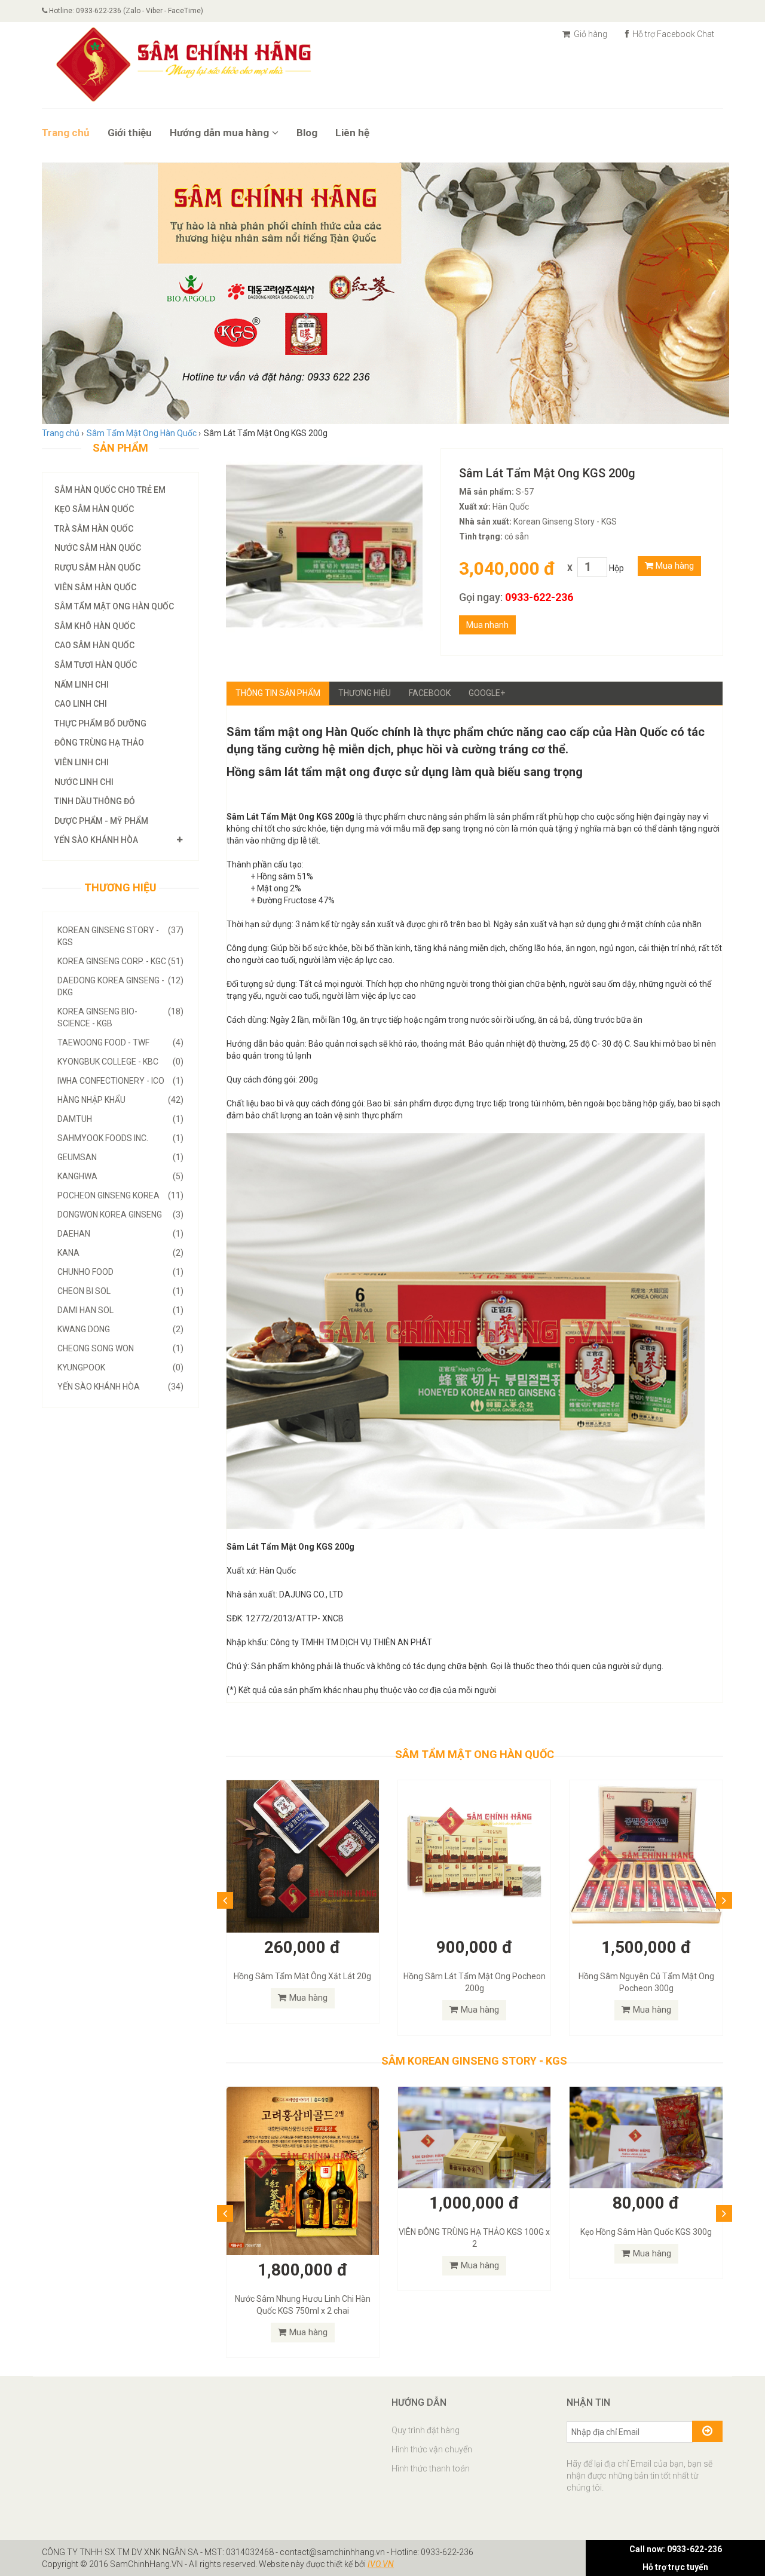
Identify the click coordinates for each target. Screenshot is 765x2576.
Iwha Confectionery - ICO (120, 1081)
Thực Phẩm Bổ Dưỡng (100, 723)
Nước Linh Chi (84, 782)
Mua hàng (674, 566)
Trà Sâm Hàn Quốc (94, 529)
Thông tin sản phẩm (278, 693)
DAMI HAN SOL (120, 1310)
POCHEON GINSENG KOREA (120, 1195)
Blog (307, 133)
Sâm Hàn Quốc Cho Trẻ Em (110, 490)
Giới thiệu (130, 133)
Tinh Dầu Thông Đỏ (95, 801)
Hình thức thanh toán (431, 2400)
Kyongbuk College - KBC (120, 1062)
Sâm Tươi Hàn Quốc (96, 665)
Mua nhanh (487, 625)
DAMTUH (120, 1119)
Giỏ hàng (590, 34)
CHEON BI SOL (120, 1291)
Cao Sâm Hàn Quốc (94, 645)
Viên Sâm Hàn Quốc (95, 587)
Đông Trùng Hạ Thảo (99, 743)
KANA (120, 1253)
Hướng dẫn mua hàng (219, 133)
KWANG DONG (120, 1329)
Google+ (487, 693)
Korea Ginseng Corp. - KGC (120, 961)
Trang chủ (66, 133)
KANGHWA (120, 1176)
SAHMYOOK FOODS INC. (120, 1138)
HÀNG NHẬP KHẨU (120, 1100)
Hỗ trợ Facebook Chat (672, 34)
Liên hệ (352, 133)
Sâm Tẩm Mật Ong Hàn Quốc (114, 606)
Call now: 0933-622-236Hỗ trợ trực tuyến (676, 2558)
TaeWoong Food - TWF (120, 1042)
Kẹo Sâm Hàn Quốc (94, 509)
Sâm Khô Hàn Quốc (95, 626)
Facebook (430, 693)
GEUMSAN (120, 1157)
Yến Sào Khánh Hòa (96, 840)
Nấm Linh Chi (82, 685)
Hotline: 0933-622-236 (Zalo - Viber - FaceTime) (125, 11)
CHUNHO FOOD (120, 1272)
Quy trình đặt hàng (426, 2362)
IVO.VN (381, 2496)
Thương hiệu (365, 693)
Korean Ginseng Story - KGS (120, 936)
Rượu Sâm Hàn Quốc (97, 568)
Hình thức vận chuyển (432, 2381)
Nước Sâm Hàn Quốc (98, 548)
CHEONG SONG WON (120, 1348)
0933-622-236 (539, 597)
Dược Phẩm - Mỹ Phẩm (101, 821)
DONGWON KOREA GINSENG (120, 1215)
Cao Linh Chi (81, 704)
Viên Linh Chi (82, 762)
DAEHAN (120, 1234)
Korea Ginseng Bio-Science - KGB (120, 1017)
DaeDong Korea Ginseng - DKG (120, 986)
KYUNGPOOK (120, 1367)
